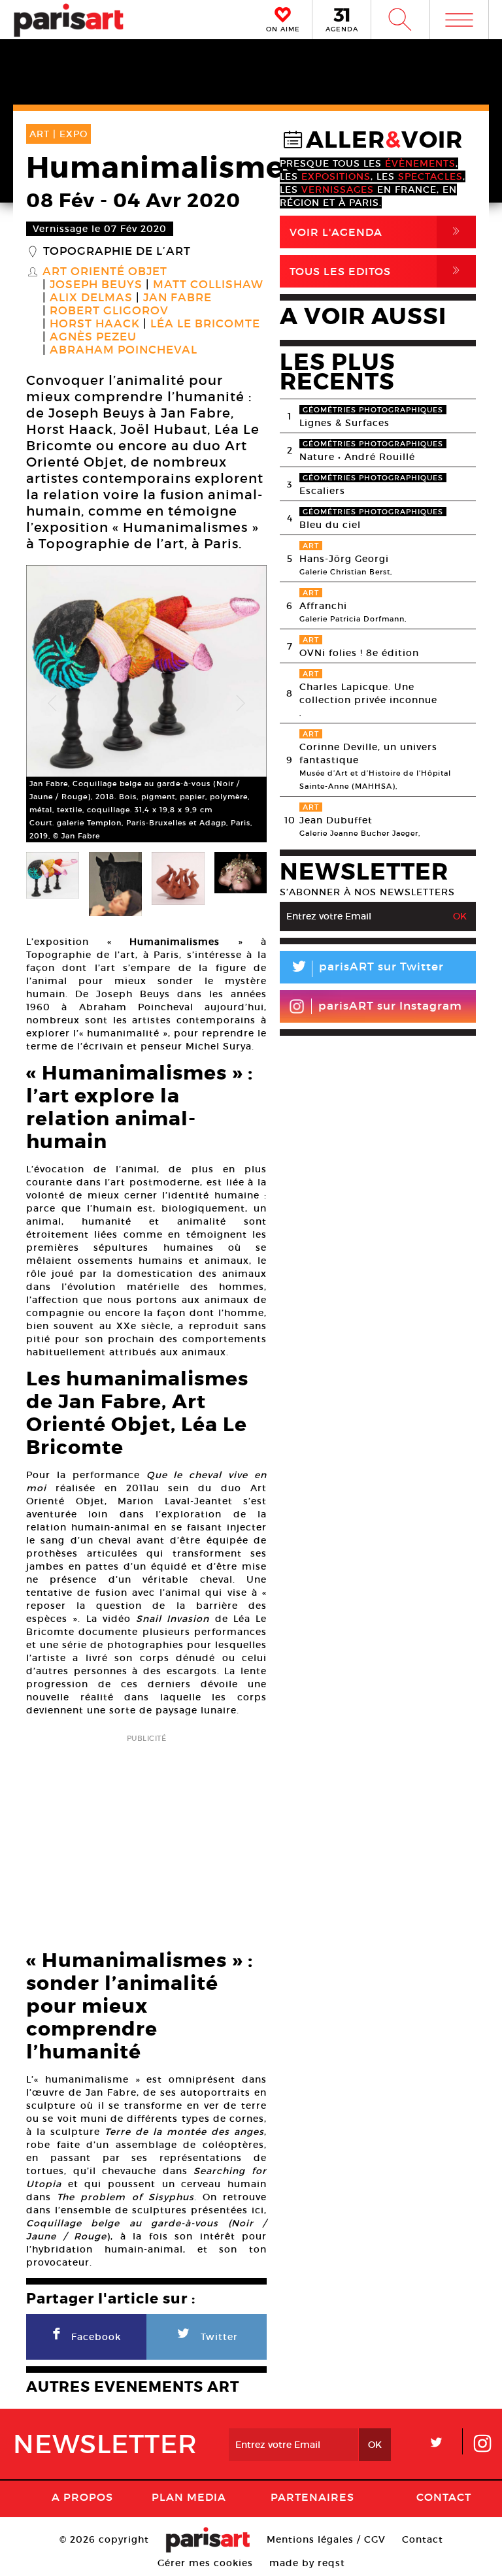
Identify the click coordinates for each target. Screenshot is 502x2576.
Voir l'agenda (377, 232)
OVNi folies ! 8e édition (359, 653)
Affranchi (323, 606)
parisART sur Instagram (390, 1006)
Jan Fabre (177, 298)
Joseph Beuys (96, 285)
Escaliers (322, 491)
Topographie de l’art (117, 252)
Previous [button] (52, 704)
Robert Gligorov (109, 311)
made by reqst (307, 2563)
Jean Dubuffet (336, 820)
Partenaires (312, 2497)
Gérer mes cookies (205, 2563)
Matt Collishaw (208, 285)
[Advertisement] (146, 1838)
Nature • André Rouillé (357, 457)
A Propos (82, 2497)
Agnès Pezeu (93, 337)
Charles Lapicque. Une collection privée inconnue (368, 693)
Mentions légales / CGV (326, 2539)
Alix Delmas (91, 298)
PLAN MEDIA (189, 2497)
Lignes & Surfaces (344, 423)
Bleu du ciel (330, 525)
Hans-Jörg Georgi (344, 559)
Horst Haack (95, 324)
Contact (444, 2497)
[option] (146, 704)
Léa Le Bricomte (205, 324)
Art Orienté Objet (105, 272)
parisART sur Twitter (367, 969)
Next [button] (241, 704)
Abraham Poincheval (124, 350)
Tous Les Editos (377, 271)
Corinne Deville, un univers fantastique (368, 753)
